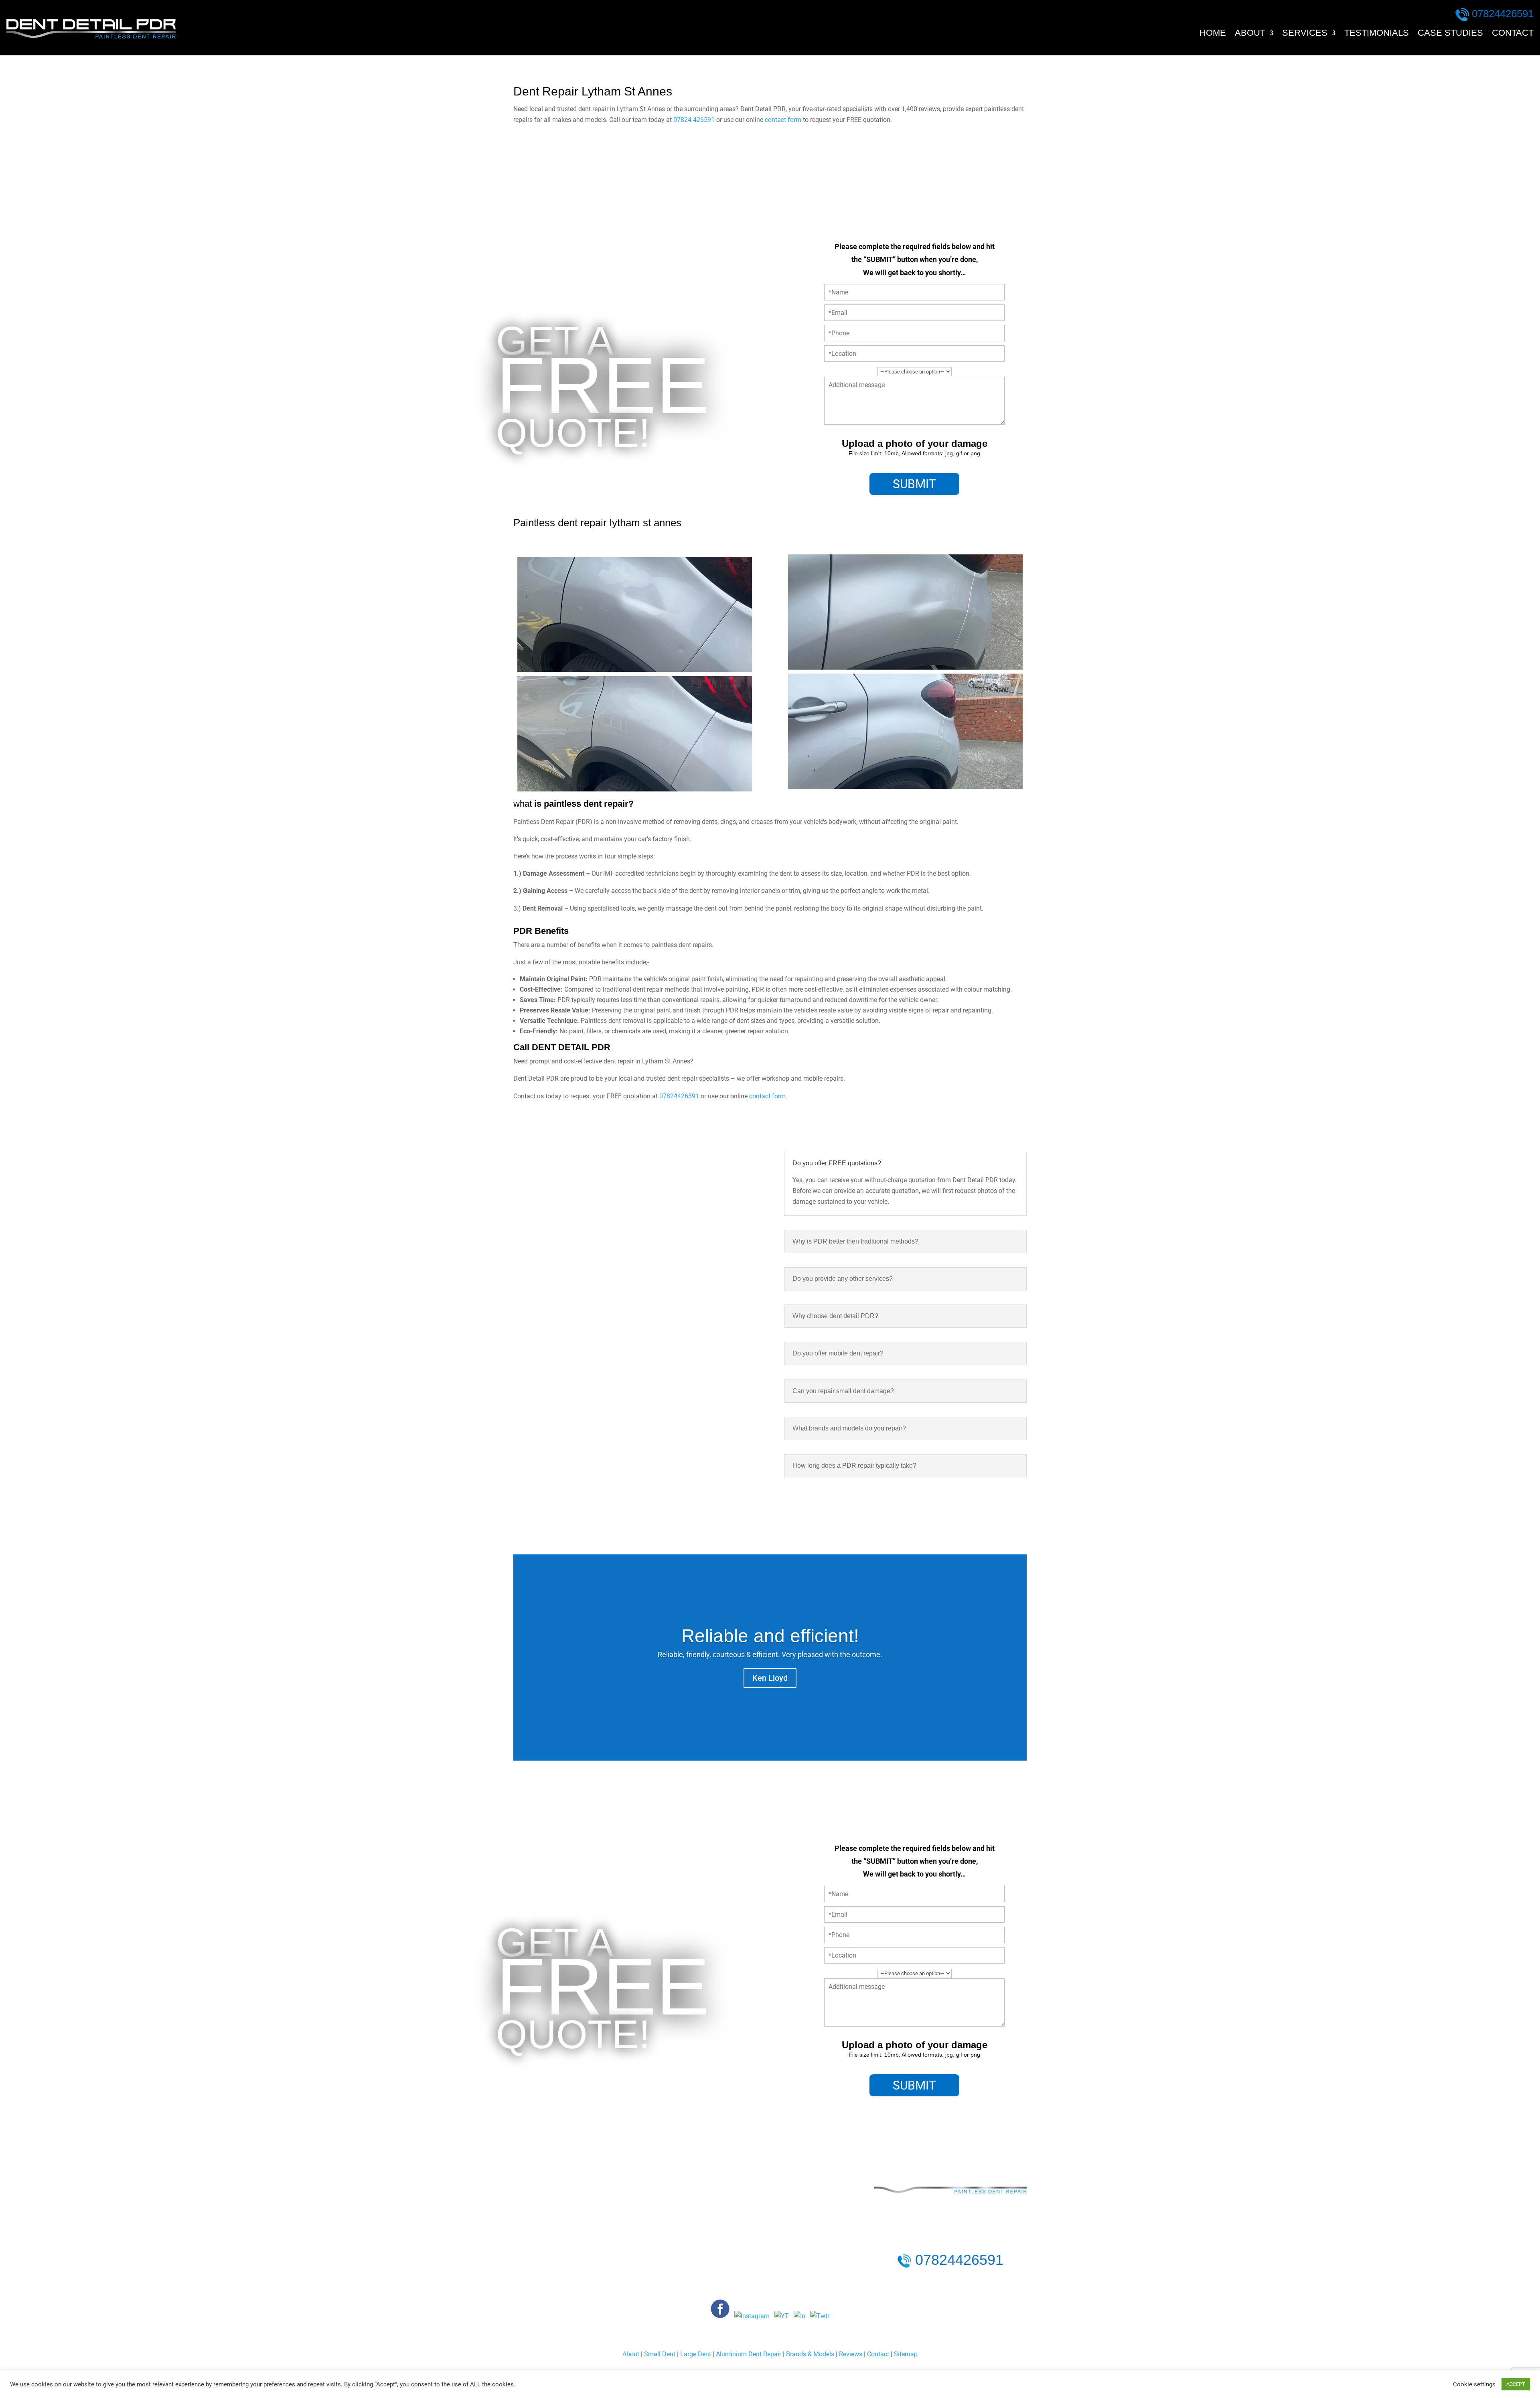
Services (1305, 34)
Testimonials (1377, 34)
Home (1213, 34)
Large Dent (696, 2354)
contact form (783, 120)
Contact (1513, 34)
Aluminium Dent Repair (749, 2354)
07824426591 (1503, 14)
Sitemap (906, 2354)
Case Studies (1450, 34)
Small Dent (660, 2354)
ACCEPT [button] (1516, 2384)
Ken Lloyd (770, 1678)
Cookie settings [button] (1474, 2384)
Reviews (851, 2354)
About (1250, 34)
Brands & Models (810, 2354)
